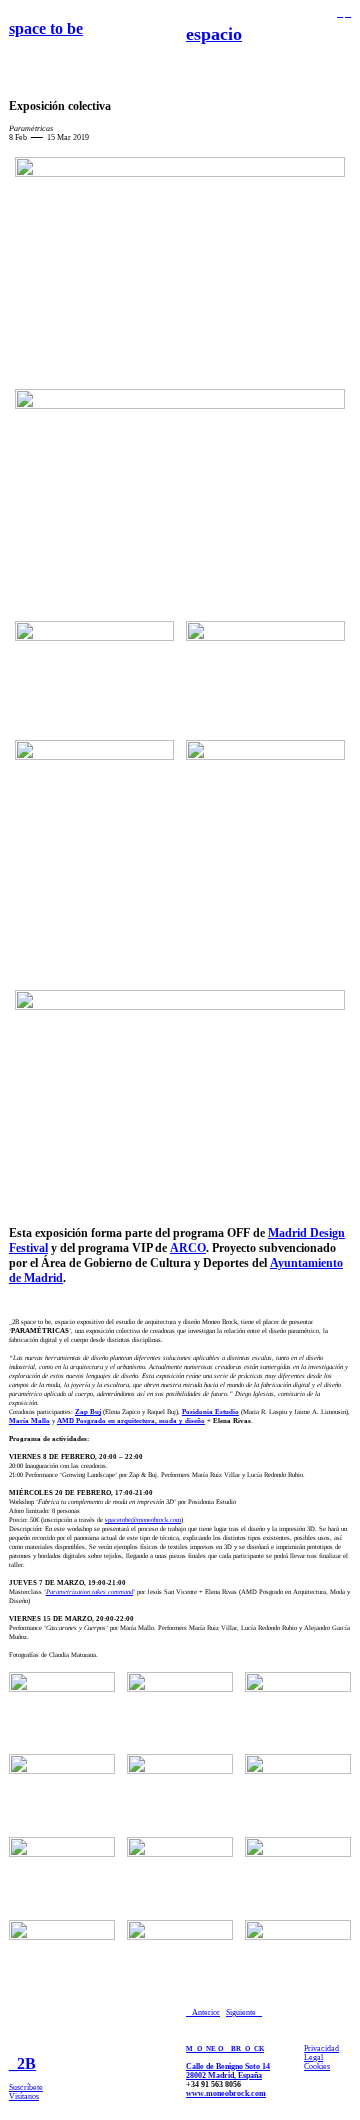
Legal (313, 2057)
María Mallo (29, 1420)
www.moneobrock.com (226, 2093)
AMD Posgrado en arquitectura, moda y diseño (131, 1420)
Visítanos (24, 2096)
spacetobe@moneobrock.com (143, 1519)
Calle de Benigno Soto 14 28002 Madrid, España (228, 2071)
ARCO (188, 1248)
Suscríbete (26, 2087)
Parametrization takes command (89, 1591)
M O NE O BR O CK (225, 2048)
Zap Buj (88, 1411)
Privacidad (321, 2048)
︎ (348, 13)
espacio (214, 34)
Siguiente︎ (244, 2012)
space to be (46, 28)
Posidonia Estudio (210, 1411)
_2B (22, 2063)
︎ (340, 13)
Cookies (317, 2066)
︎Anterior (203, 2012)
